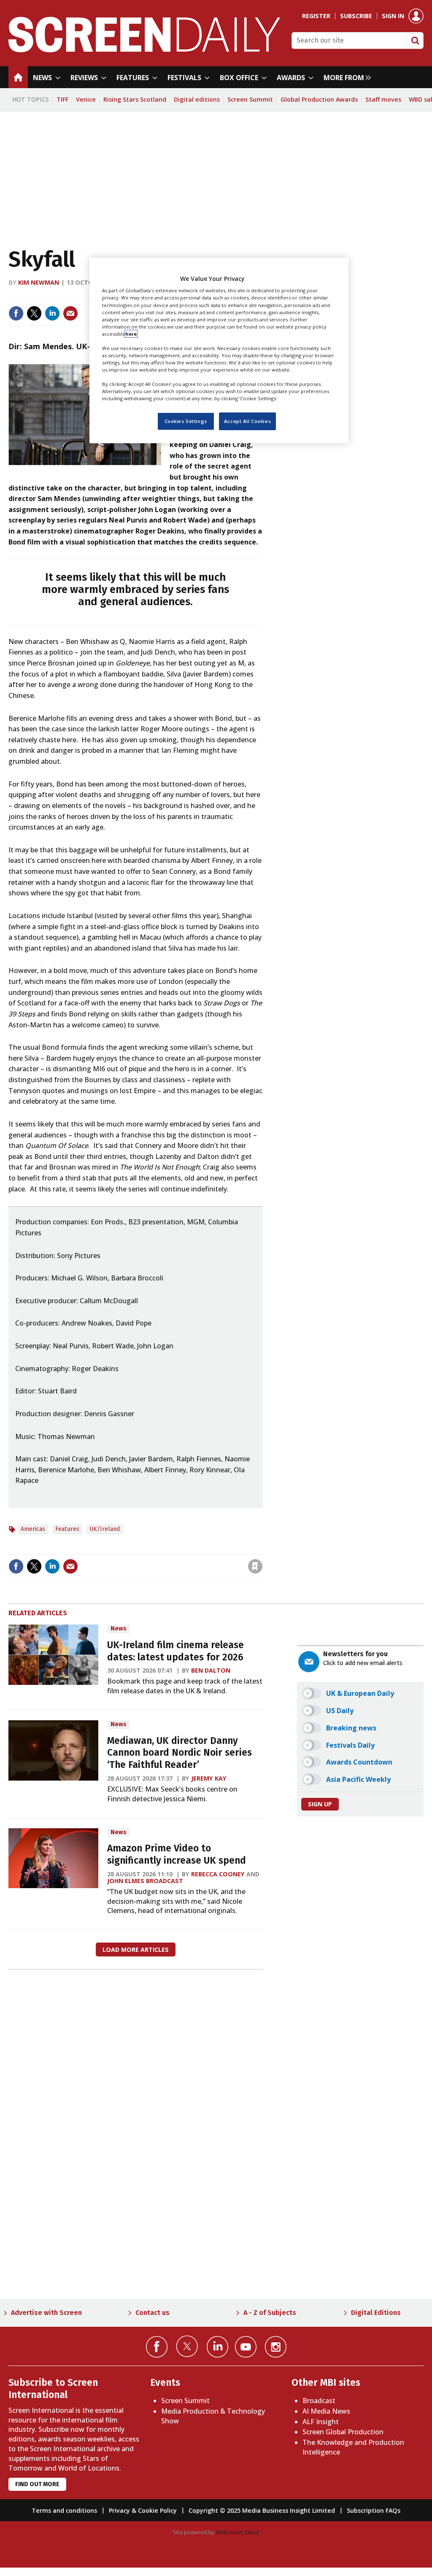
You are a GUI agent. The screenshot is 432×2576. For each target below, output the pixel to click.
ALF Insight (321, 2422)
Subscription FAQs (374, 2510)
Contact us (153, 2313)
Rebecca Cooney (218, 1874)
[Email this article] (70, 313)
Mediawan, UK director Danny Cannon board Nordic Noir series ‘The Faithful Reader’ (180, 1753)
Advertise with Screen (46, 2313)
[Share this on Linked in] (52, 313)
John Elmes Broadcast (145, 1881)
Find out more (37, 2484)
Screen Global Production (343, 2432)
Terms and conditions (64, 2510)
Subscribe (356, 16)
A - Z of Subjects (270, 2313)
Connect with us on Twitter (187, 2346)
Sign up (320, 1804)
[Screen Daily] (144, 50)
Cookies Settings (186, 421)
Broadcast (319, 2401)
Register (316, 16)
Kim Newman (39, 282)
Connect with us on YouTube (246, 2347)
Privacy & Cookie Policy (143, 2510)
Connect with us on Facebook (157, 2347)
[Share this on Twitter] (34, 313)
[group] (345, 77)
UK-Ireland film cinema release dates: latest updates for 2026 (175, 1651)
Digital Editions (376, 2313)
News (119, 1629)
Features (67, 1529)
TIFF (62, 99)
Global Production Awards (319, 99)
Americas (33, 1529)
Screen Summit (250, 99)
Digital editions (197, 99)
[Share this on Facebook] (16, 313)
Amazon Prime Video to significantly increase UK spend (177, 1854)
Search (415, 40)
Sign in (393, 16)
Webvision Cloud (238, 2532)
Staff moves (383, 99)
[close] (262, 1549)
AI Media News (326, 2411)
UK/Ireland (105, 1529)
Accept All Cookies (247, 421)
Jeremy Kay (209, 1778)
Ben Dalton (211, 1670)
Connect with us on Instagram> (276, 2347)
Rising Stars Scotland (135, 99)
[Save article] (255, 1566)
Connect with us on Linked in (217, 2347)
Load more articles (136, 1950)
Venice (86, 99)
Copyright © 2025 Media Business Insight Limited (262, 2510)
